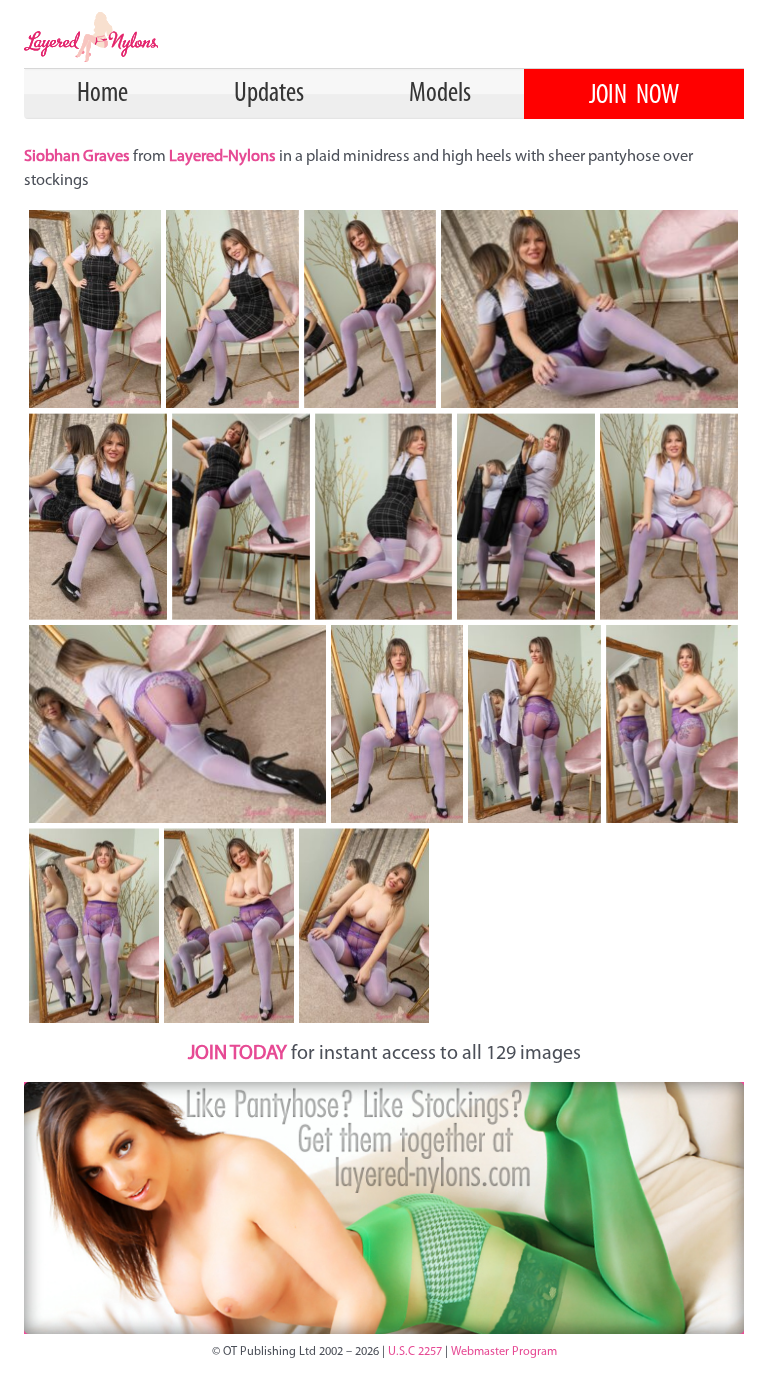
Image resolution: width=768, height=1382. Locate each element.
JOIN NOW (634, 96)
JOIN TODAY (237, 1054)
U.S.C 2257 (415, 1352)
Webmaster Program (504, 1352)
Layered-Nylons (222, 157)
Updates (269, 94)
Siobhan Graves (78, 157)
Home (102, 94)
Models (440, 94)
